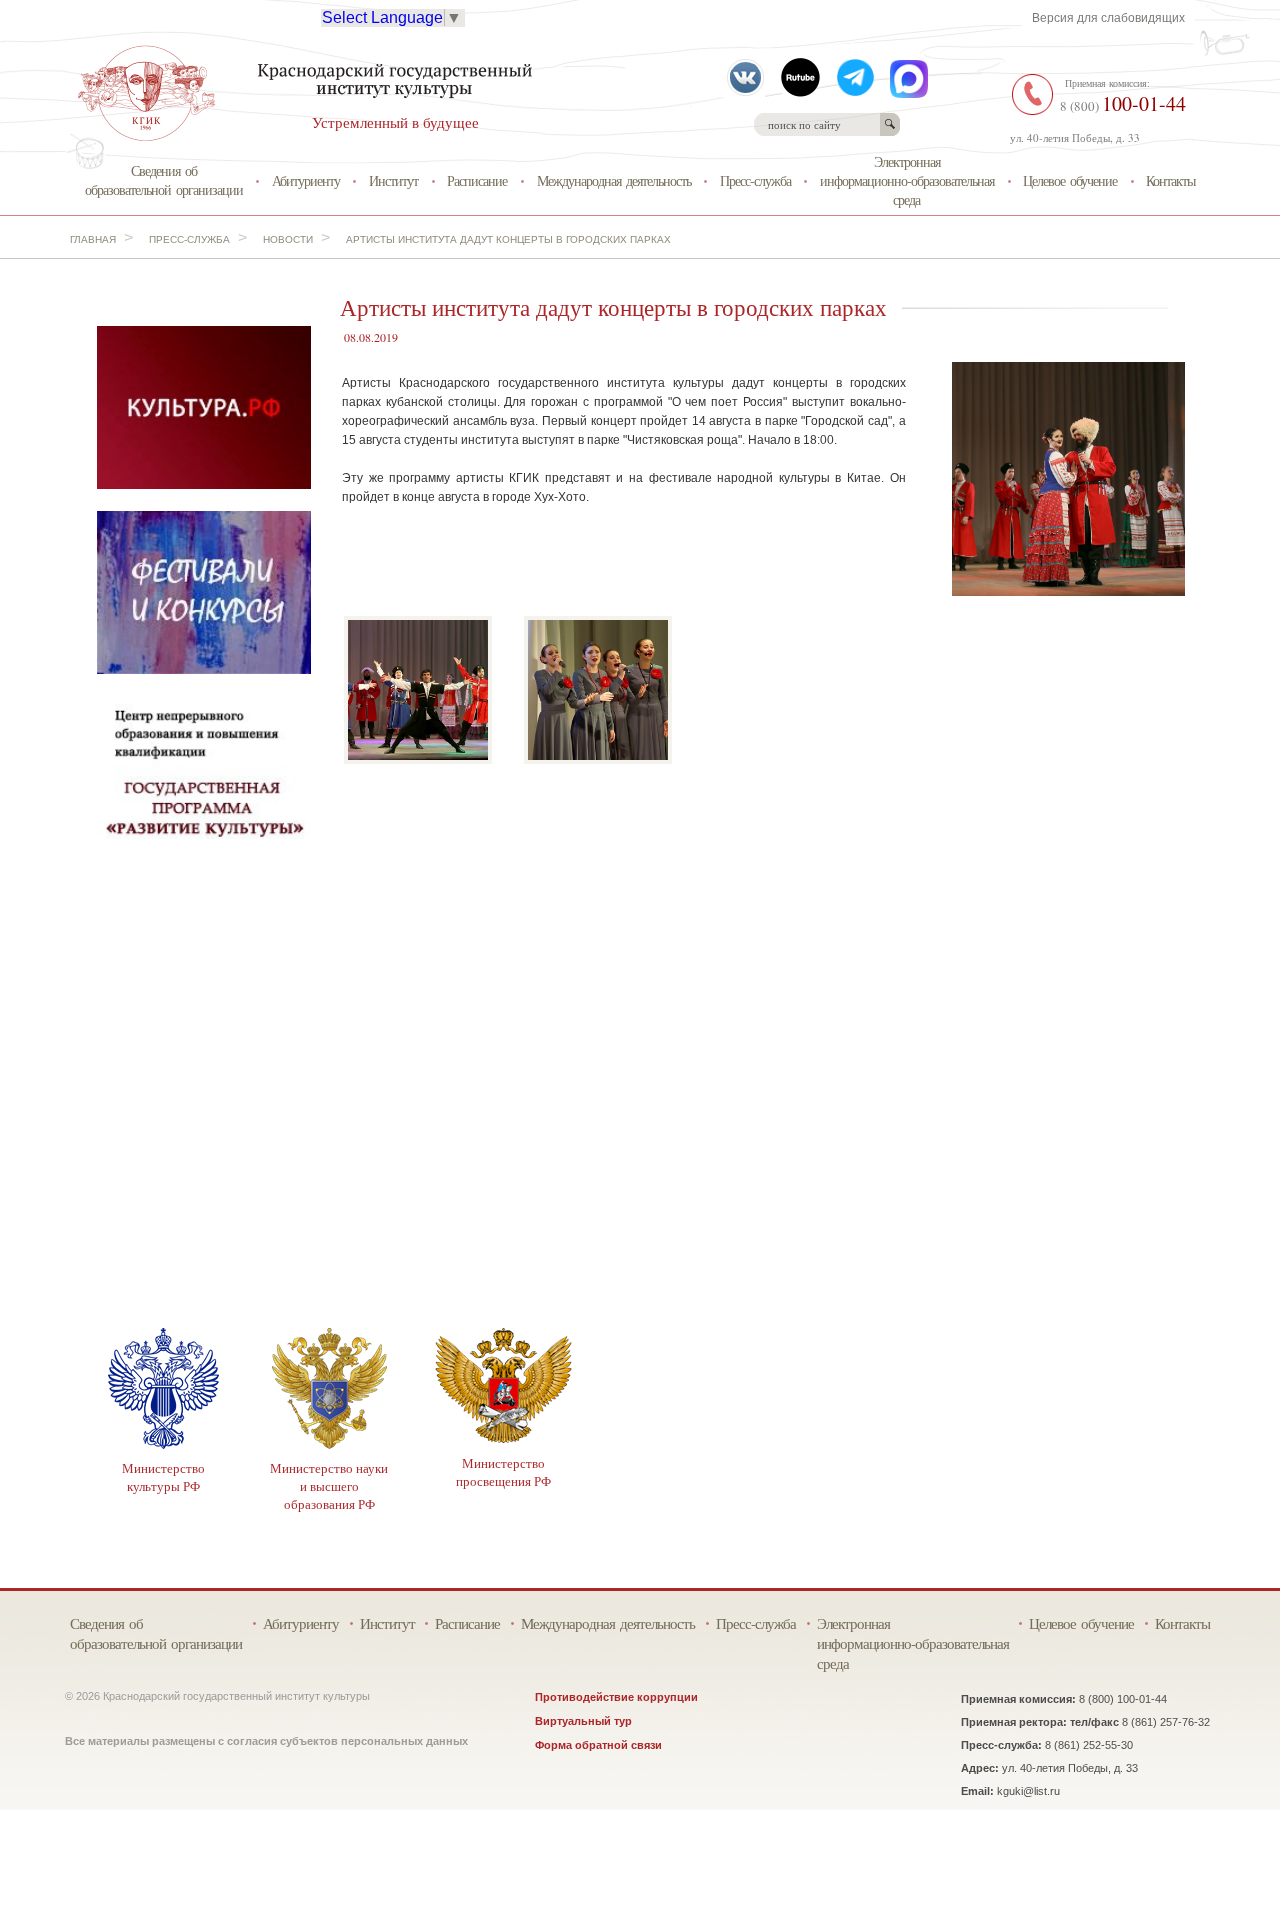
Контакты (1170, 180)
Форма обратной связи (598, 1745)
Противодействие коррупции (616, 1697)
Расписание (477, 180)
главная (93, 239)
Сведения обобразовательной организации (164, 180)
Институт (393, 180)
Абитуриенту (306, 180)
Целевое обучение (1070, 180)
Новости (288, 239)
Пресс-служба (755, 180)
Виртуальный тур (583, 1721)
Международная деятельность (614, 180)
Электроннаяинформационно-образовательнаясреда (907, 180)
